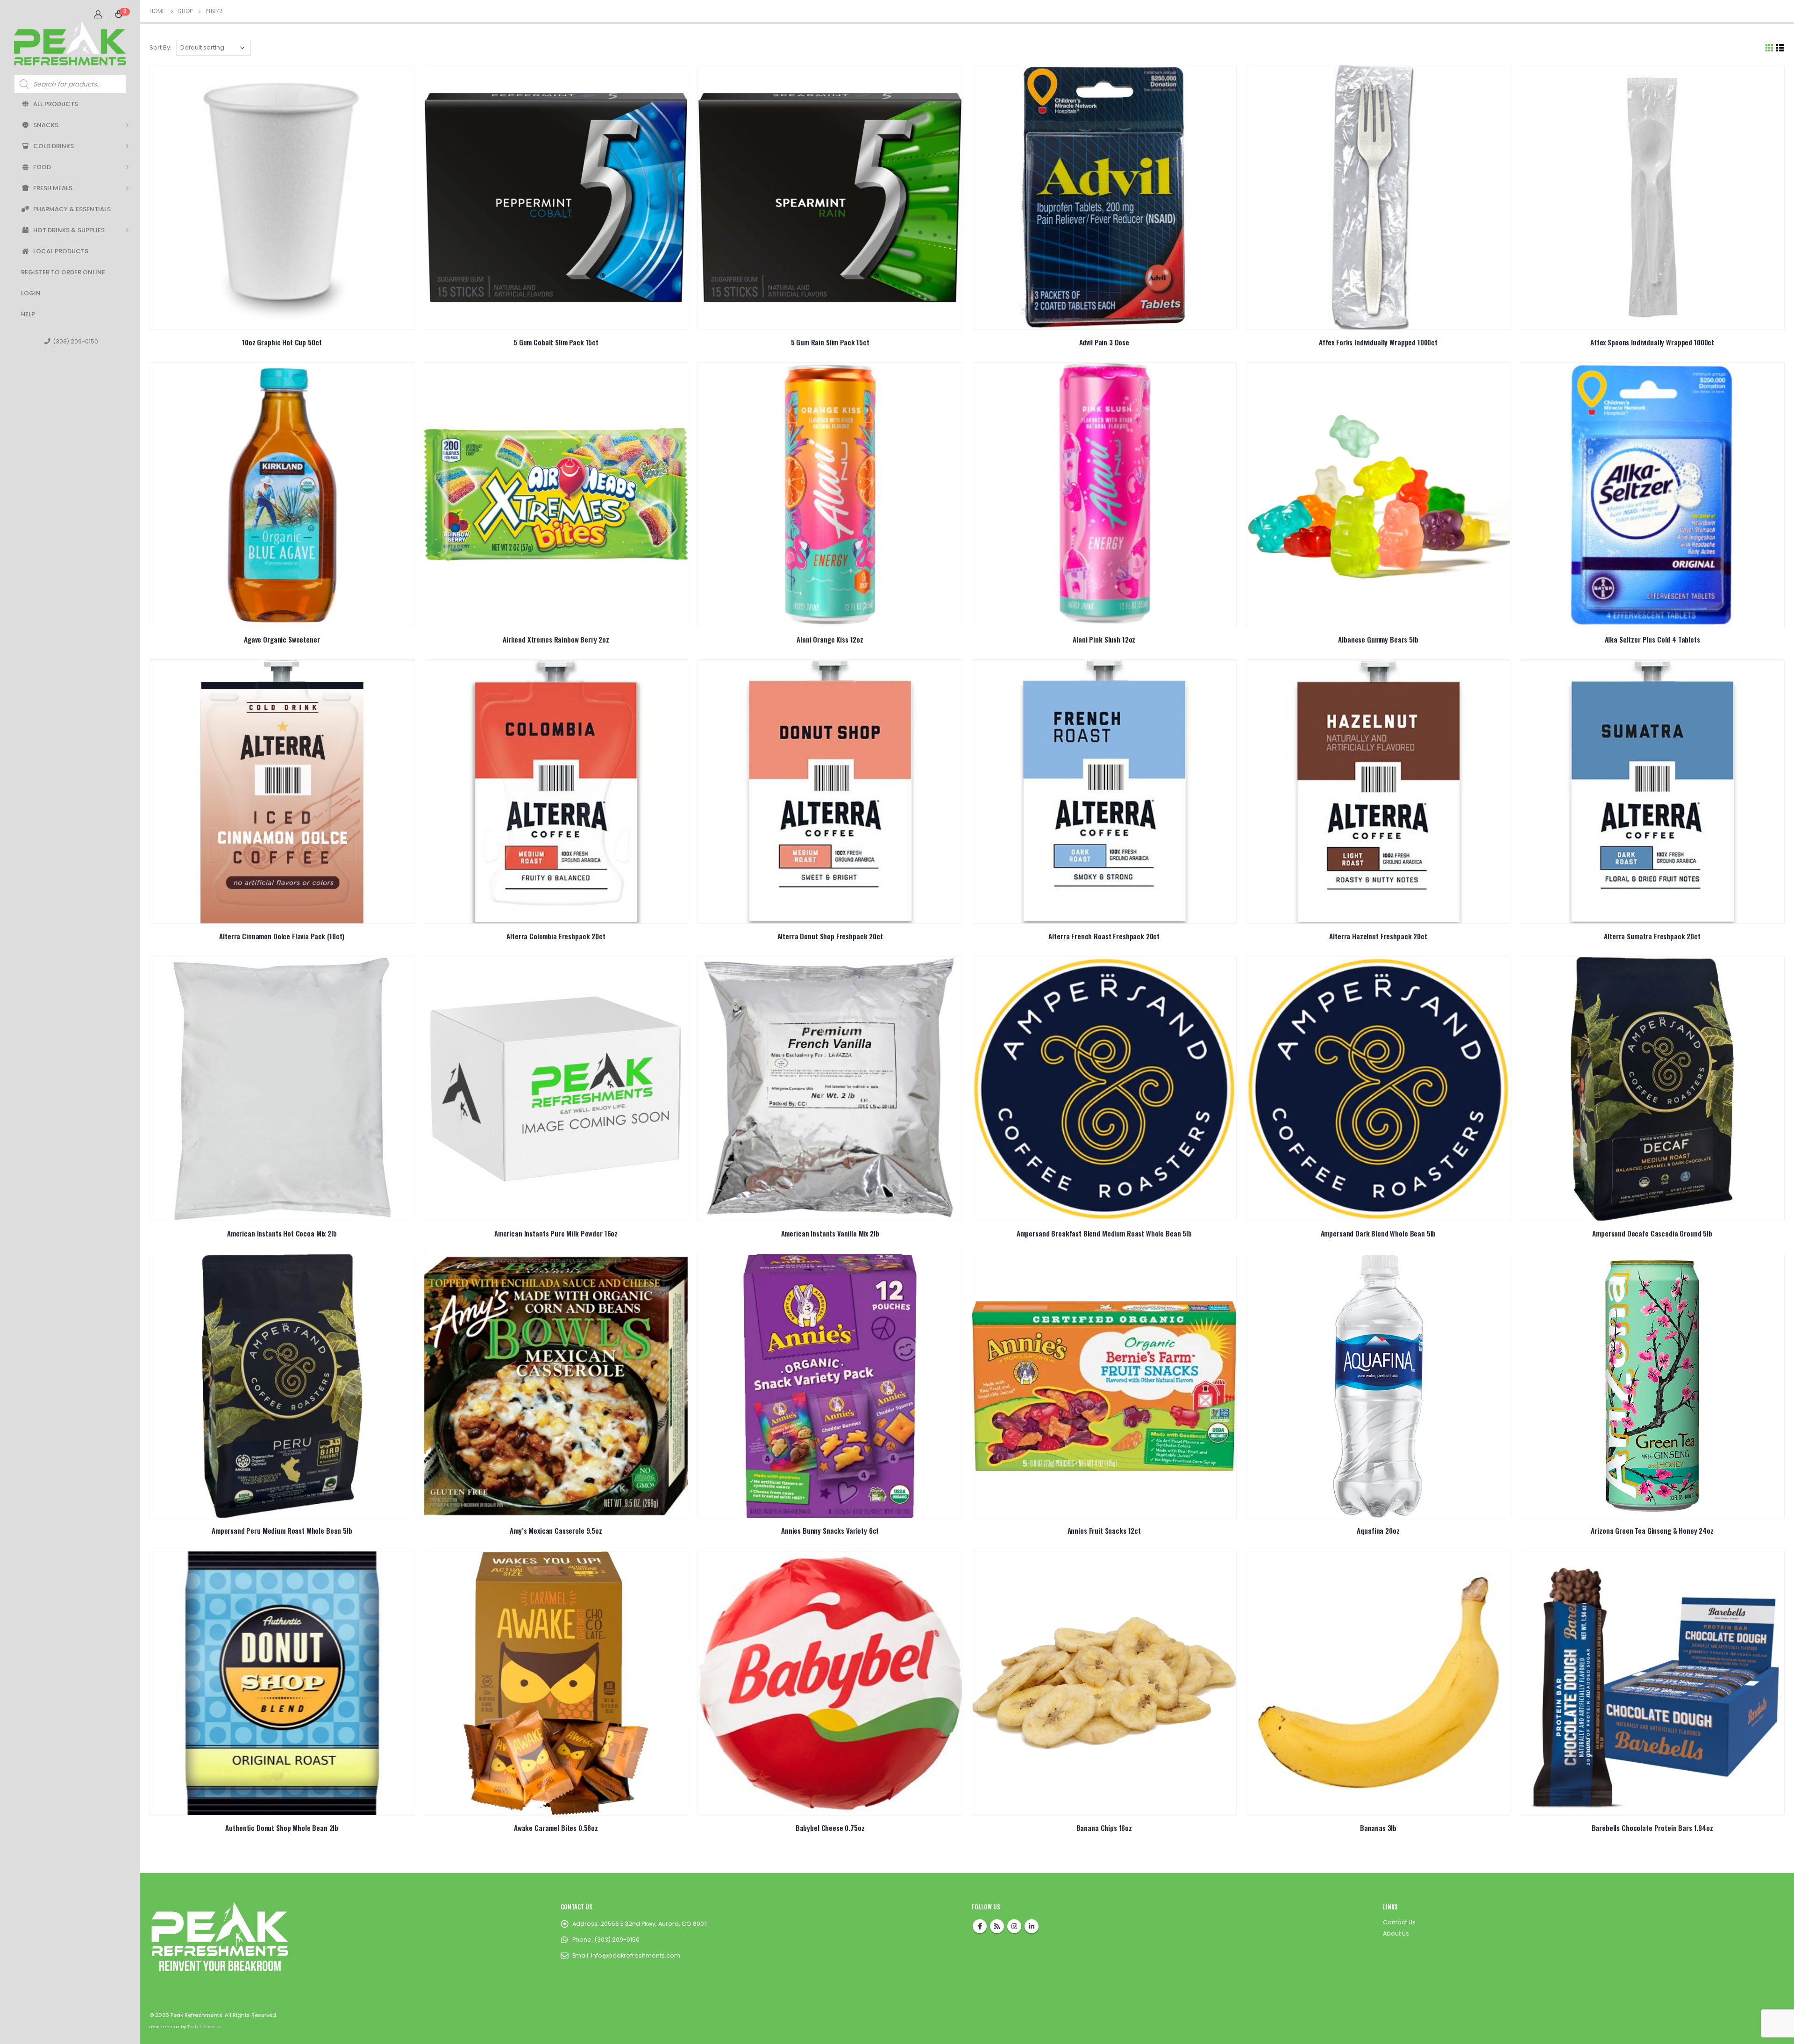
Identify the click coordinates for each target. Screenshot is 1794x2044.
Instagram (1014, 1926)
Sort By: (160, 47)
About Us (1396, 1933)
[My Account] (98, 14)
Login (31, 293)
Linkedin (1032, 1926)
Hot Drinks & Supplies (69, 230)
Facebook (980, 1926)
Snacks (46, 125)
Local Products (61, 251)
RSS (997, 1926)
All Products (56, 104)
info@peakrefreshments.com (636, 1955)
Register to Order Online (63, 272)
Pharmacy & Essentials (72, 209)
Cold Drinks (53, 146)
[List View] (1780, 48)
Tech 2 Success (204, 2026)
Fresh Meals (53, 188)
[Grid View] (1769, 48)
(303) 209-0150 (75, 341)
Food (42, 167)
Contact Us (1399, 1922)
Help (28, 314)
